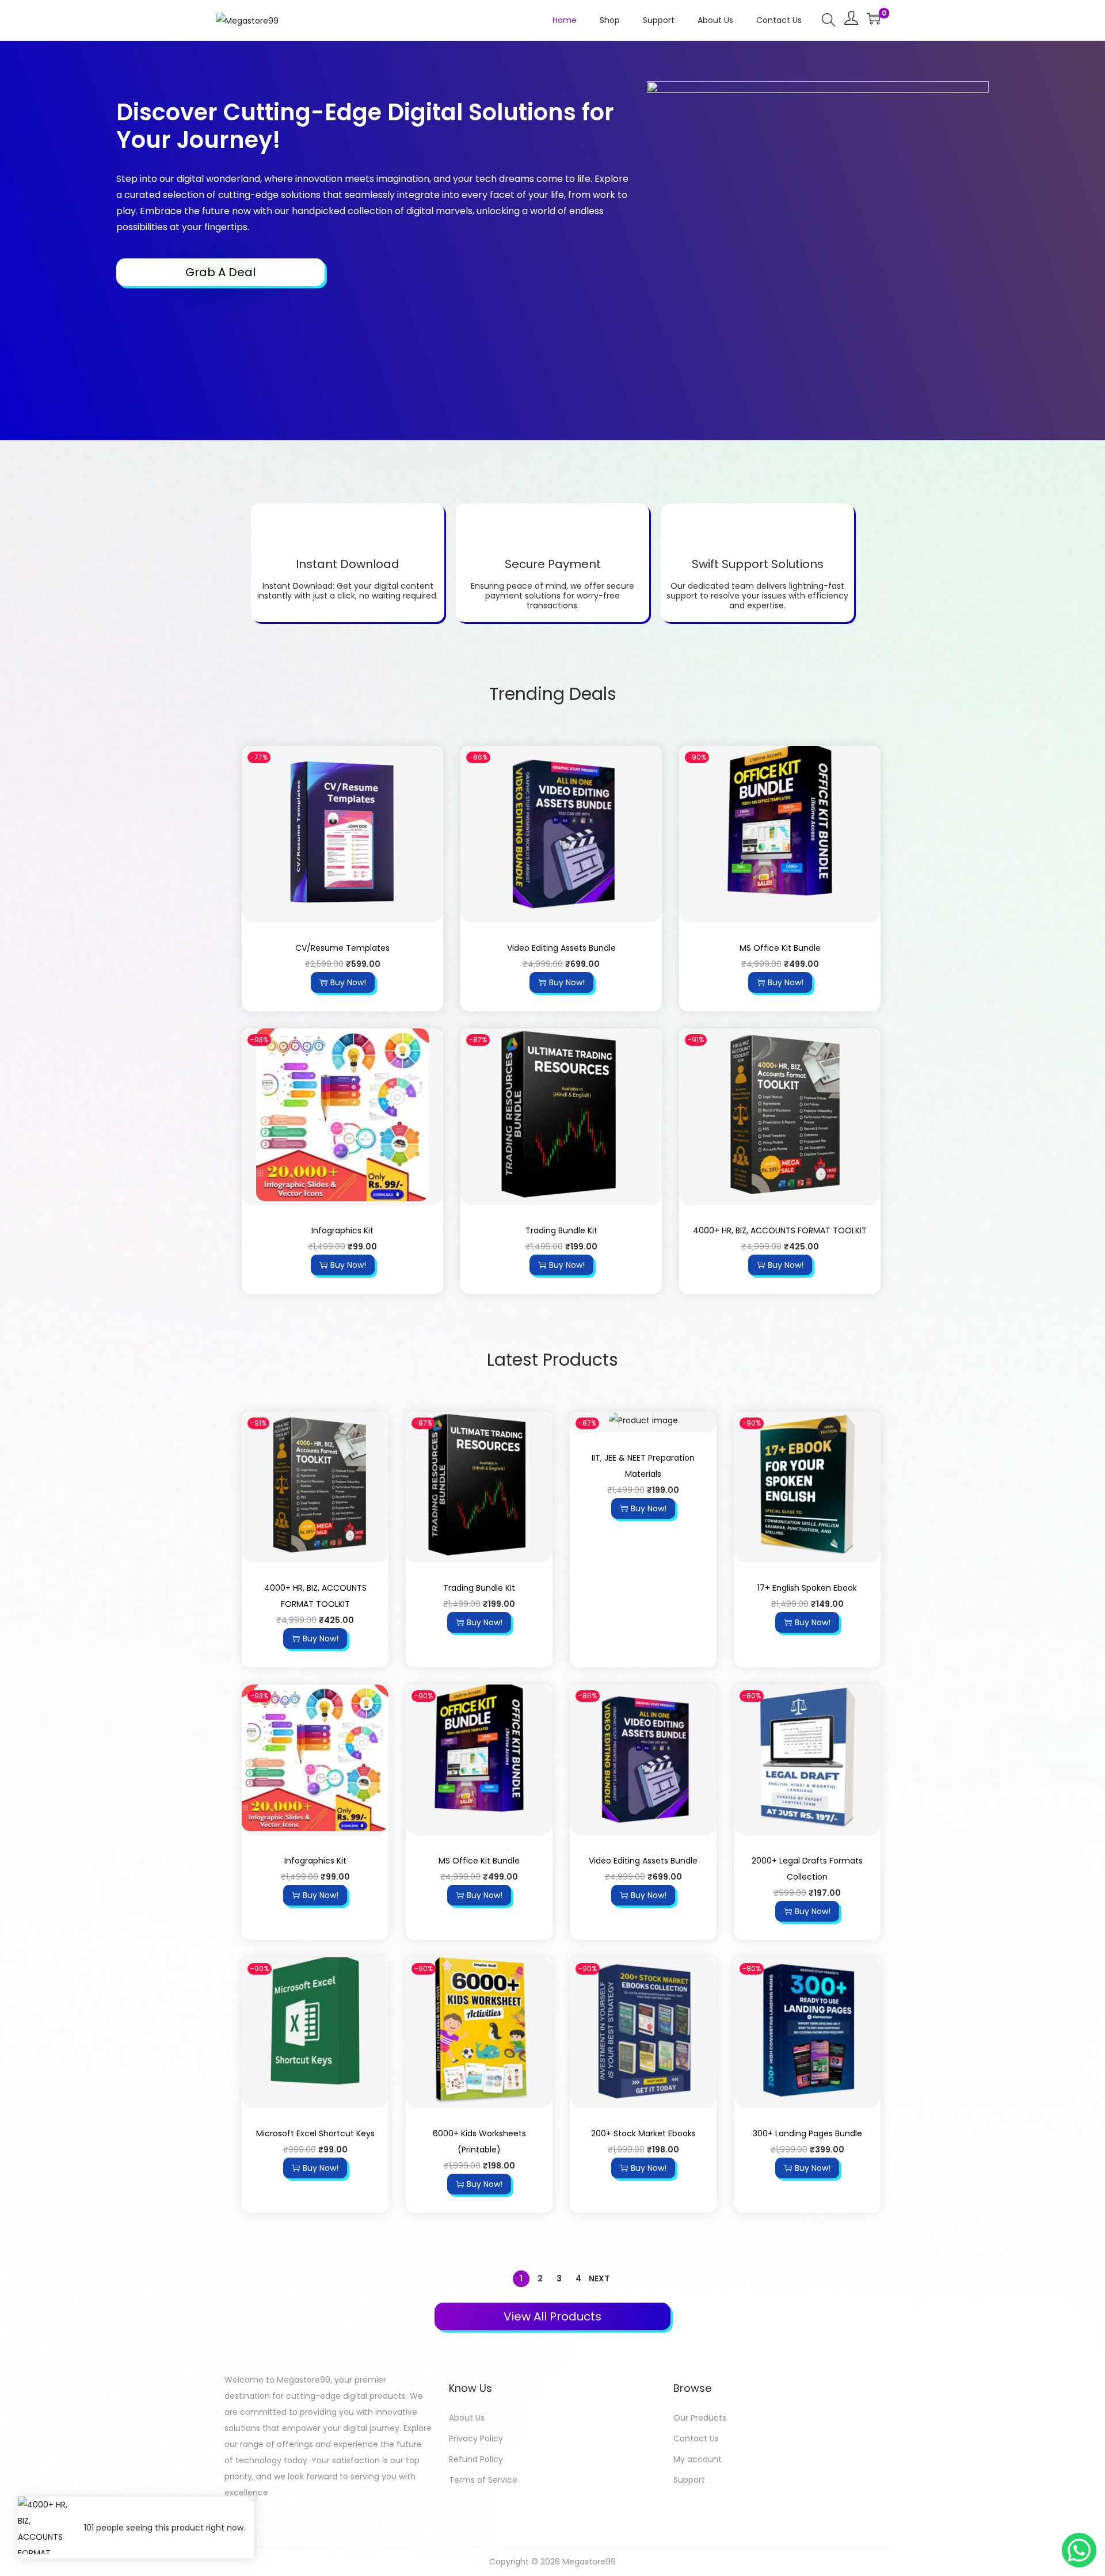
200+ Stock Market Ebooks (643, 2133)
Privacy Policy (476, 2438)
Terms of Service (483, 2480)
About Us (467, 2418)
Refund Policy (476, 2459)
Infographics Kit (342, 1230)
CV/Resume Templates (342, 948)
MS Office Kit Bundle (780, 948)
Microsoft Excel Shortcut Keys (315, 2133)
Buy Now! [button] (348, 982)
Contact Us (696, 2438)
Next (599, 2278)
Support (689, 2480)
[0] (874, 18)
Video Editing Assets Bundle (561, 948)
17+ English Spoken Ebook (807, 1588)
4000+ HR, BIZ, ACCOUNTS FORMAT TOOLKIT (780, 1230)
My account (698, 2459)
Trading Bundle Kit (561, 1230)
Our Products (700, 2418)
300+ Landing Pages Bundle (807, 2133)
